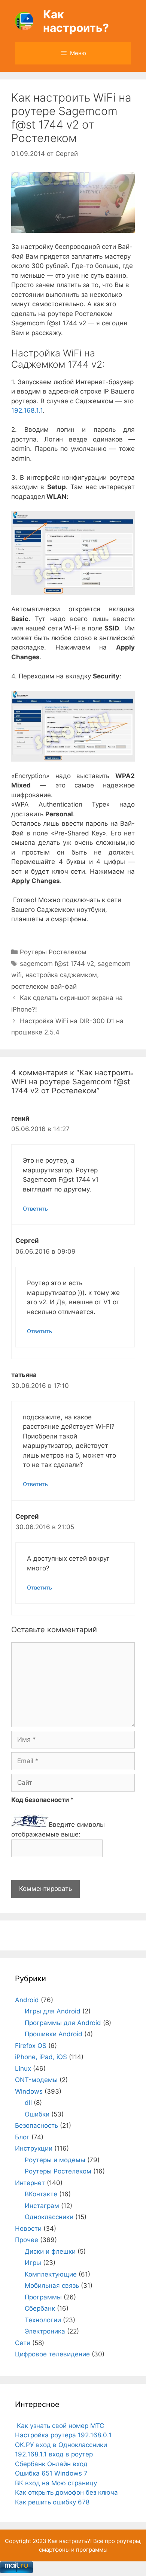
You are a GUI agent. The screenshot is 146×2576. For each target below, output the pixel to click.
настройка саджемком (61, 975)
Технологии (43, 2320)
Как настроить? (76, 21)
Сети (23, 2343)
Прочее (27, 2240)
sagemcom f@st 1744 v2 (57, 964)
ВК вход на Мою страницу (56, 2483)
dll (28, 2103)
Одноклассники (49, 2217)
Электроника (45, 2331)
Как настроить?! (70, 2541)
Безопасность (36, 2125)
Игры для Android (53, 2011)
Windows (29, 2091)
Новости (28, 2229)
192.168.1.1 (27, 410)
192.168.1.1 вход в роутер (54, 2454)
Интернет (30, 2183)
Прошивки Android (54, 2034)
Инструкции (34, 2148)
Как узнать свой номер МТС (60, 2426)
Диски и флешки (50, 2251)
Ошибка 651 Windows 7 (51, 2473)
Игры (33, 2263)
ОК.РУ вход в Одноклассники (61, 2445)
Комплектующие (51, 2274)
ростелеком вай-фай (44, 986)
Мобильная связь (52, 2286)
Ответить (35, 1209)
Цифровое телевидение (52, 2354)
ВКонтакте (41, 2194)
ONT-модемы (36, 2080)
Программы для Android (63, 2023)
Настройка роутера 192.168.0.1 (63, 2435)
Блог (22, 2137)
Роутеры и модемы (55, 2160)
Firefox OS (31, 2046)
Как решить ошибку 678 (52, 2502)
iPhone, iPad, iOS (41, 2057)
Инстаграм (42, 2206)
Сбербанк (40, 2308)
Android (27, 2000)
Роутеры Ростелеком (53, 952)
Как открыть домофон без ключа (66, 2492)
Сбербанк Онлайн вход (51, 2464)
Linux (23, 2069)
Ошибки (37, 2114)
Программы (43, 2297)
